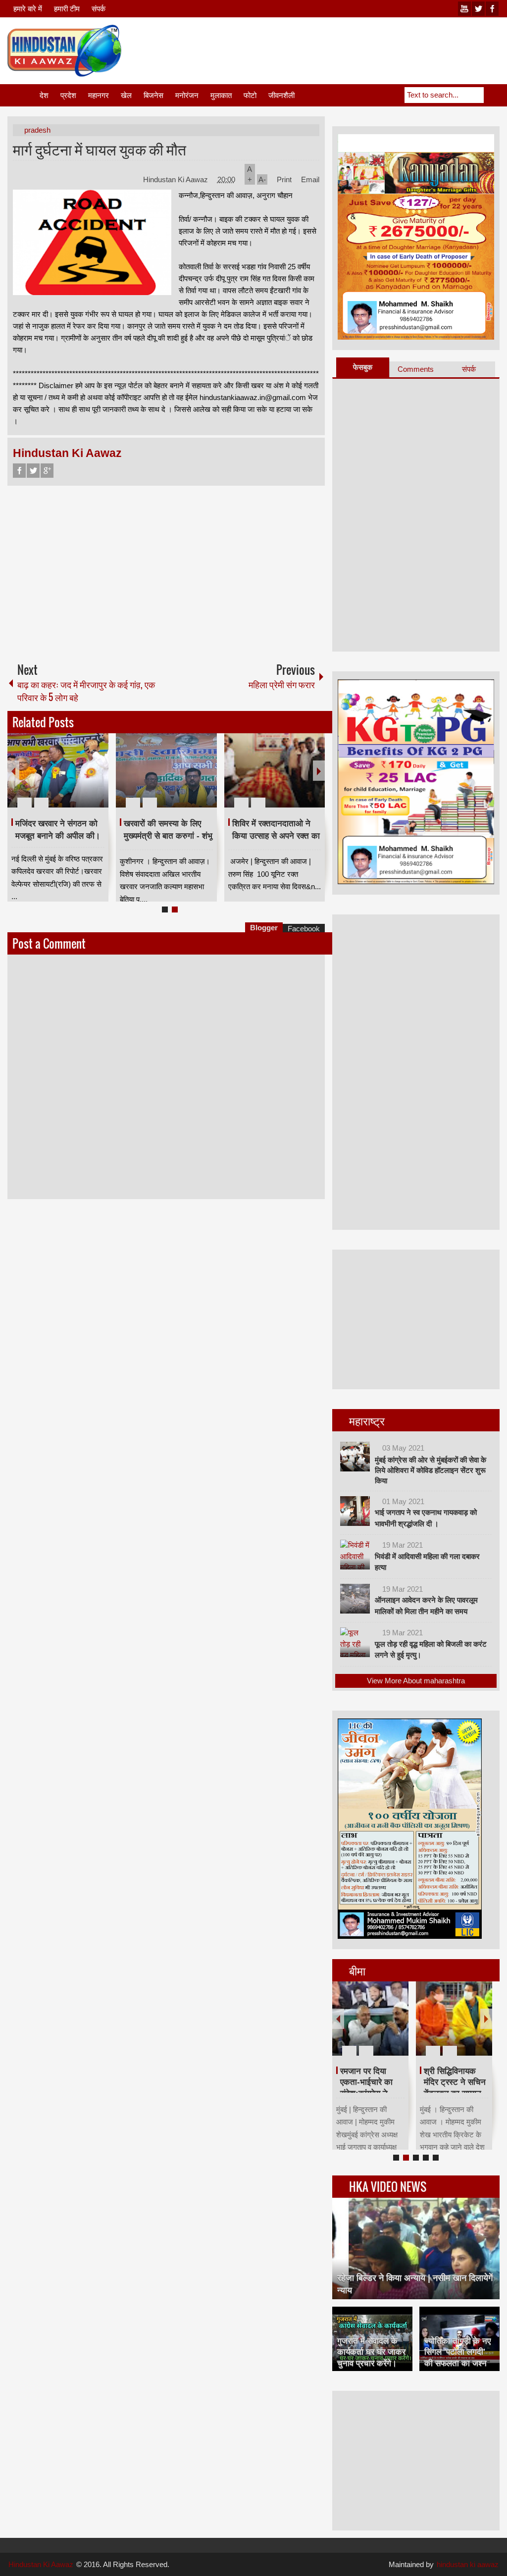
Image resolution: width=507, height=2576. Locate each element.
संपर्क (99, 9)
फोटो (250, 95)
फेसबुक (363, 367)
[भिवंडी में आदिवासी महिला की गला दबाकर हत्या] (355, 1555)
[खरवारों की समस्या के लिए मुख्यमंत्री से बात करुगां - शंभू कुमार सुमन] (166, 770)
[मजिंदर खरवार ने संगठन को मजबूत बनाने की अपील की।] (58, 770)
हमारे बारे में (28, 9)
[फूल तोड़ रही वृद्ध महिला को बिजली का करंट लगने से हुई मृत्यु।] (355, 1642)
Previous (13, 771)
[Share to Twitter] (84, 779)
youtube (464, 9)
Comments (416, 369)
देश (44, 95)
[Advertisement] (319, 49)
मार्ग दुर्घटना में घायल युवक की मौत (100, 149)
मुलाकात (221, 95)
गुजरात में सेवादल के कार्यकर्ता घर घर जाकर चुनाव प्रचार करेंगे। (371, 2352)
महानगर (99, 95)
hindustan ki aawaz (468, 2564)
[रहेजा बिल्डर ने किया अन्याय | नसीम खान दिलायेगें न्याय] (416, 2248)
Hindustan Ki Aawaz (177, 179)
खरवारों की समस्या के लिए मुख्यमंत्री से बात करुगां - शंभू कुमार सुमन (168, 836)
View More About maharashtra (416, 1681)
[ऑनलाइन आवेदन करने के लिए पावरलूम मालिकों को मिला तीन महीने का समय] (355, 1599)
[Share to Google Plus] (97, 779)
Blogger (264, 928)
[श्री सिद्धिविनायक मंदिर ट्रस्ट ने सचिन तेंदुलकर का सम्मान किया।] (454, 2019)
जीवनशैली (281, 95)
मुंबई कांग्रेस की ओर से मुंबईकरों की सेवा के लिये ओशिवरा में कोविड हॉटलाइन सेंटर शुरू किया (431, 1470)
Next (319, 771)
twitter (478, 9)
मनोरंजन (187, 95)
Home (23, 95)
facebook (492, 9)
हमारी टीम (67, 9)
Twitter (33, 471)
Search (492, 95)
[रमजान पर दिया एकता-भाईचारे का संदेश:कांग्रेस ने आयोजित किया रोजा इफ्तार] (370, 2019)
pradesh (37, 130)
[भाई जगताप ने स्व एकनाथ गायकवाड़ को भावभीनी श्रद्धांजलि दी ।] (355, 1511)
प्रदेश (68, 95)
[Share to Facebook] (71, 779)
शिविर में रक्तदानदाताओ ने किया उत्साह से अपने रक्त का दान (276, 836)
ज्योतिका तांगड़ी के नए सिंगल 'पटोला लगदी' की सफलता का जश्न (457, 2352)
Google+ (47, 471)
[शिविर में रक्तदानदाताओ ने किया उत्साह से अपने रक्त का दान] (275, 770)
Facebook (19, 471)
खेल (126, 95)
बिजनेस (153, 95)
